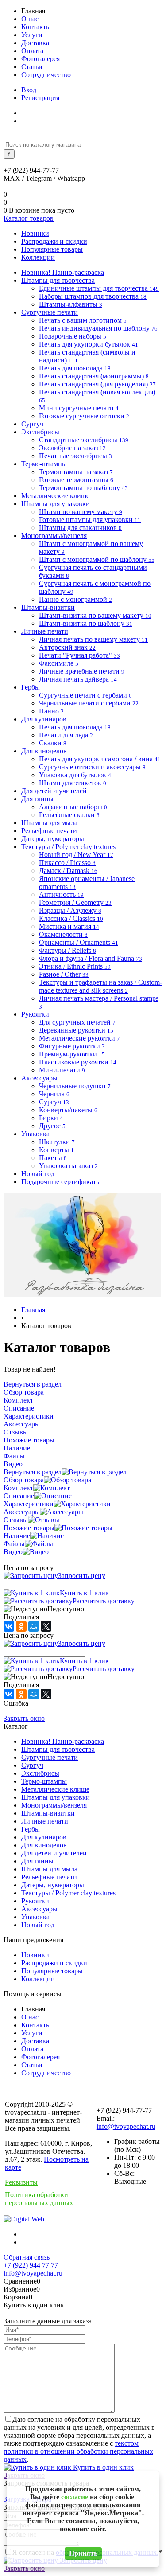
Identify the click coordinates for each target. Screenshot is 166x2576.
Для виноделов (44, 1845)
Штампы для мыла (49, 1869)
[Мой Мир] (34, 1626)
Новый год (38, 1925)
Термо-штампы (44, 1781)
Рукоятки (35, 1901)
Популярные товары (52, 249)
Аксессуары (22, 1512)
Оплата (32, 51)
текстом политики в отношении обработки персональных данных (78, 2451)
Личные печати (45, 1821)
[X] (46, 1626)
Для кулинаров (44, 1837)
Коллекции (38, 257)
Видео (13, 1552)
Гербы (31, 1829)
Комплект (18, 1488)
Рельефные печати (49, 1877)
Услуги (32, 35)
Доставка (35, 43)
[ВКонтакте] (9, 1626)
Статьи (32, 67)
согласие (75, 2497)
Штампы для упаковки (56, 1797)
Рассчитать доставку (104, 1601)
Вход (29, 90)
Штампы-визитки (48, 1813)
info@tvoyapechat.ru (126, 2126)
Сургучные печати (50, 1757)
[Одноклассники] (21, 1626)
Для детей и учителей (54, 1853)
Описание (19, 1496)
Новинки (35, 233)
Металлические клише (55, 1789)
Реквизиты (21, 2182)
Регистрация (40, 98)
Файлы (14, 1544)
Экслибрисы (40, 1773)
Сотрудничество (46, 75)
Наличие (17, 1536)
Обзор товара (24, 1480)
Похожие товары (29, 1528)
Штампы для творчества (58, 1749)
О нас (30, 19)
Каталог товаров (29, 218)
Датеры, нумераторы (53, 1885)
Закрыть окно (24, 1718)
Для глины (37, 1861)
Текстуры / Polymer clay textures (68, 1893)
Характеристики (29, 1504)
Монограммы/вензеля (54, 1805)
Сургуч (32, 1765)
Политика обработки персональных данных (39, 2199)
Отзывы (16, 1520)
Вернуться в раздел (33, 1472)
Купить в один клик (102, 2467)
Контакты (36, 27)
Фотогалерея (41, 59)
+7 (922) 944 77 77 (31, 2265)
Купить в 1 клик (84, 1593)
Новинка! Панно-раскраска (63, 1741)
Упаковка (35, 1917)
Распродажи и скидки (54, 241)
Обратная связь (27, 2257)
